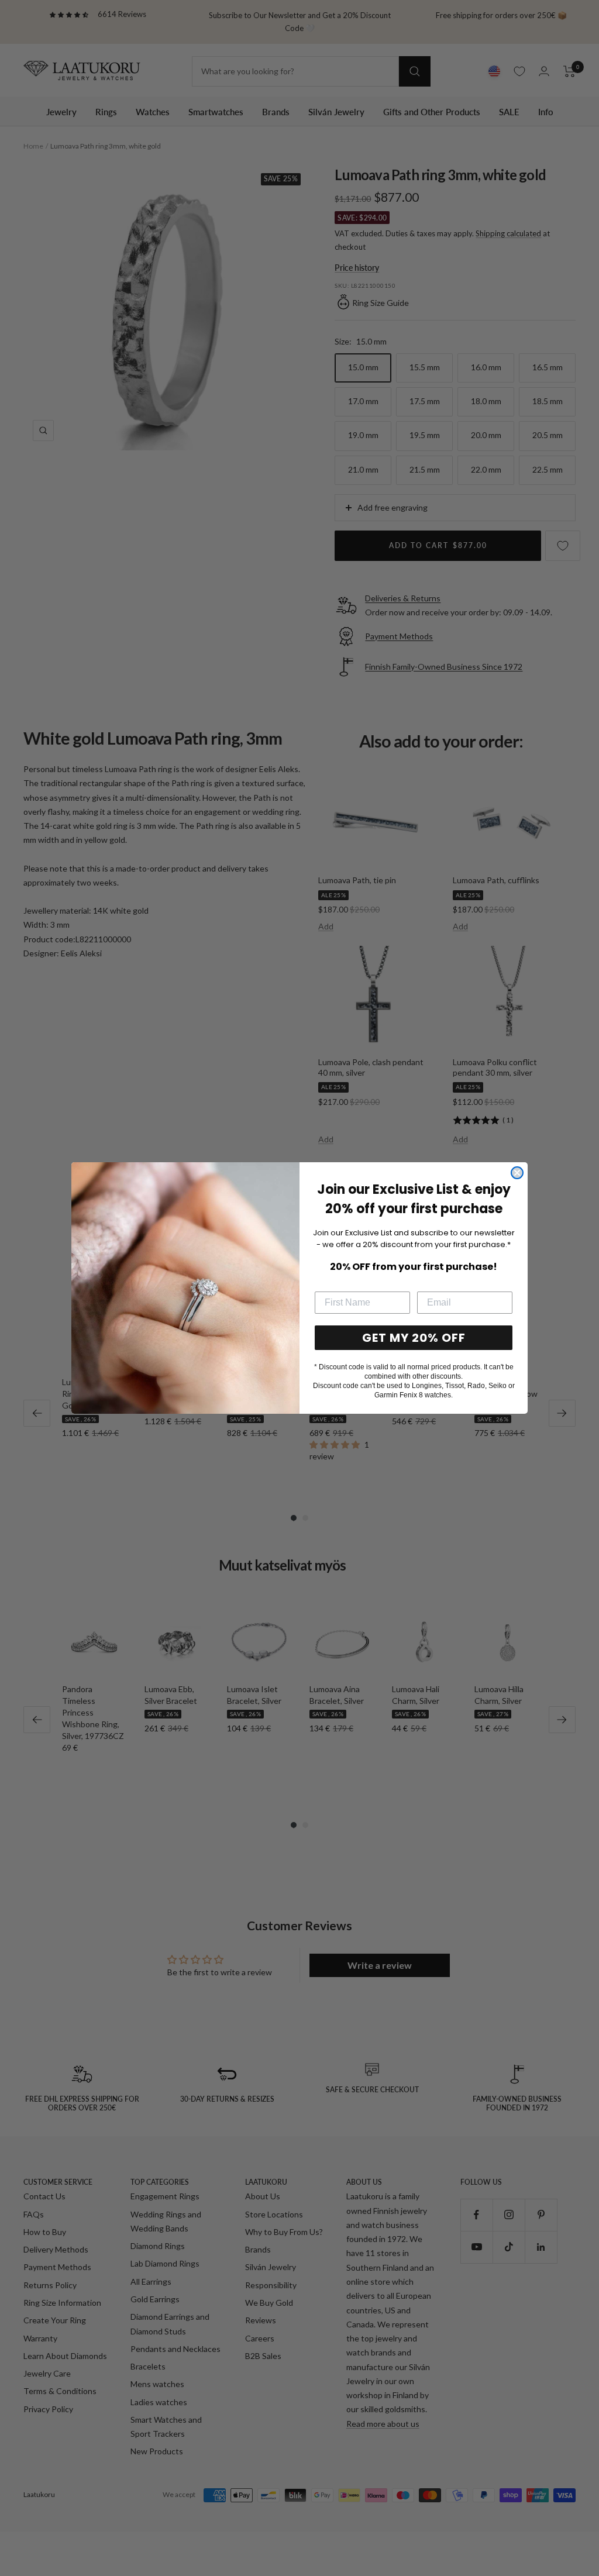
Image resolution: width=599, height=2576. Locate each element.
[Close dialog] (517, 1173)
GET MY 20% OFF (414, 1338)
